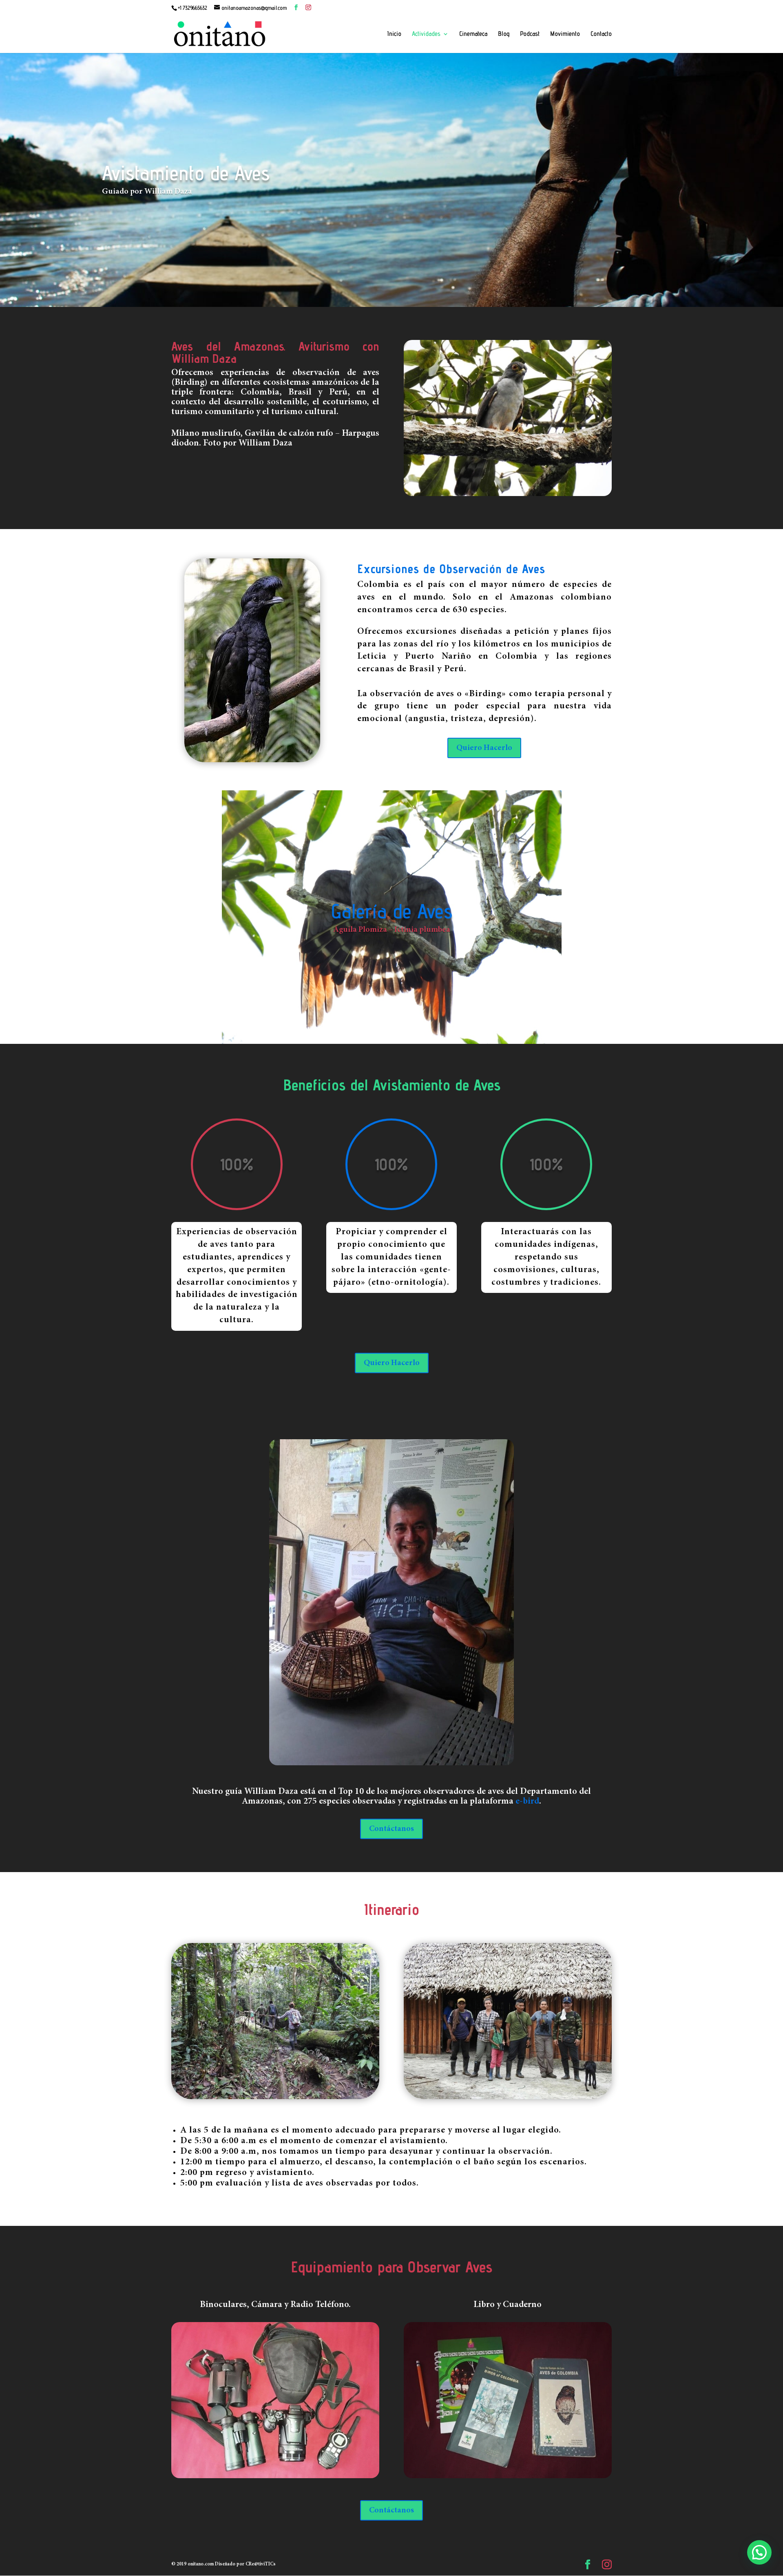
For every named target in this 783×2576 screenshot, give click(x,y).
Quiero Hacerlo (484, 748)
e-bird (527, 1802)
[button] (759, 2552)
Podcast (530, 34)
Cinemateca (473, 34)
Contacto (601, 34)
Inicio (394, 34)
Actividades (426, 34)
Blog (504, 34)
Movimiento (565, 34)
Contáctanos (391, 1829)
